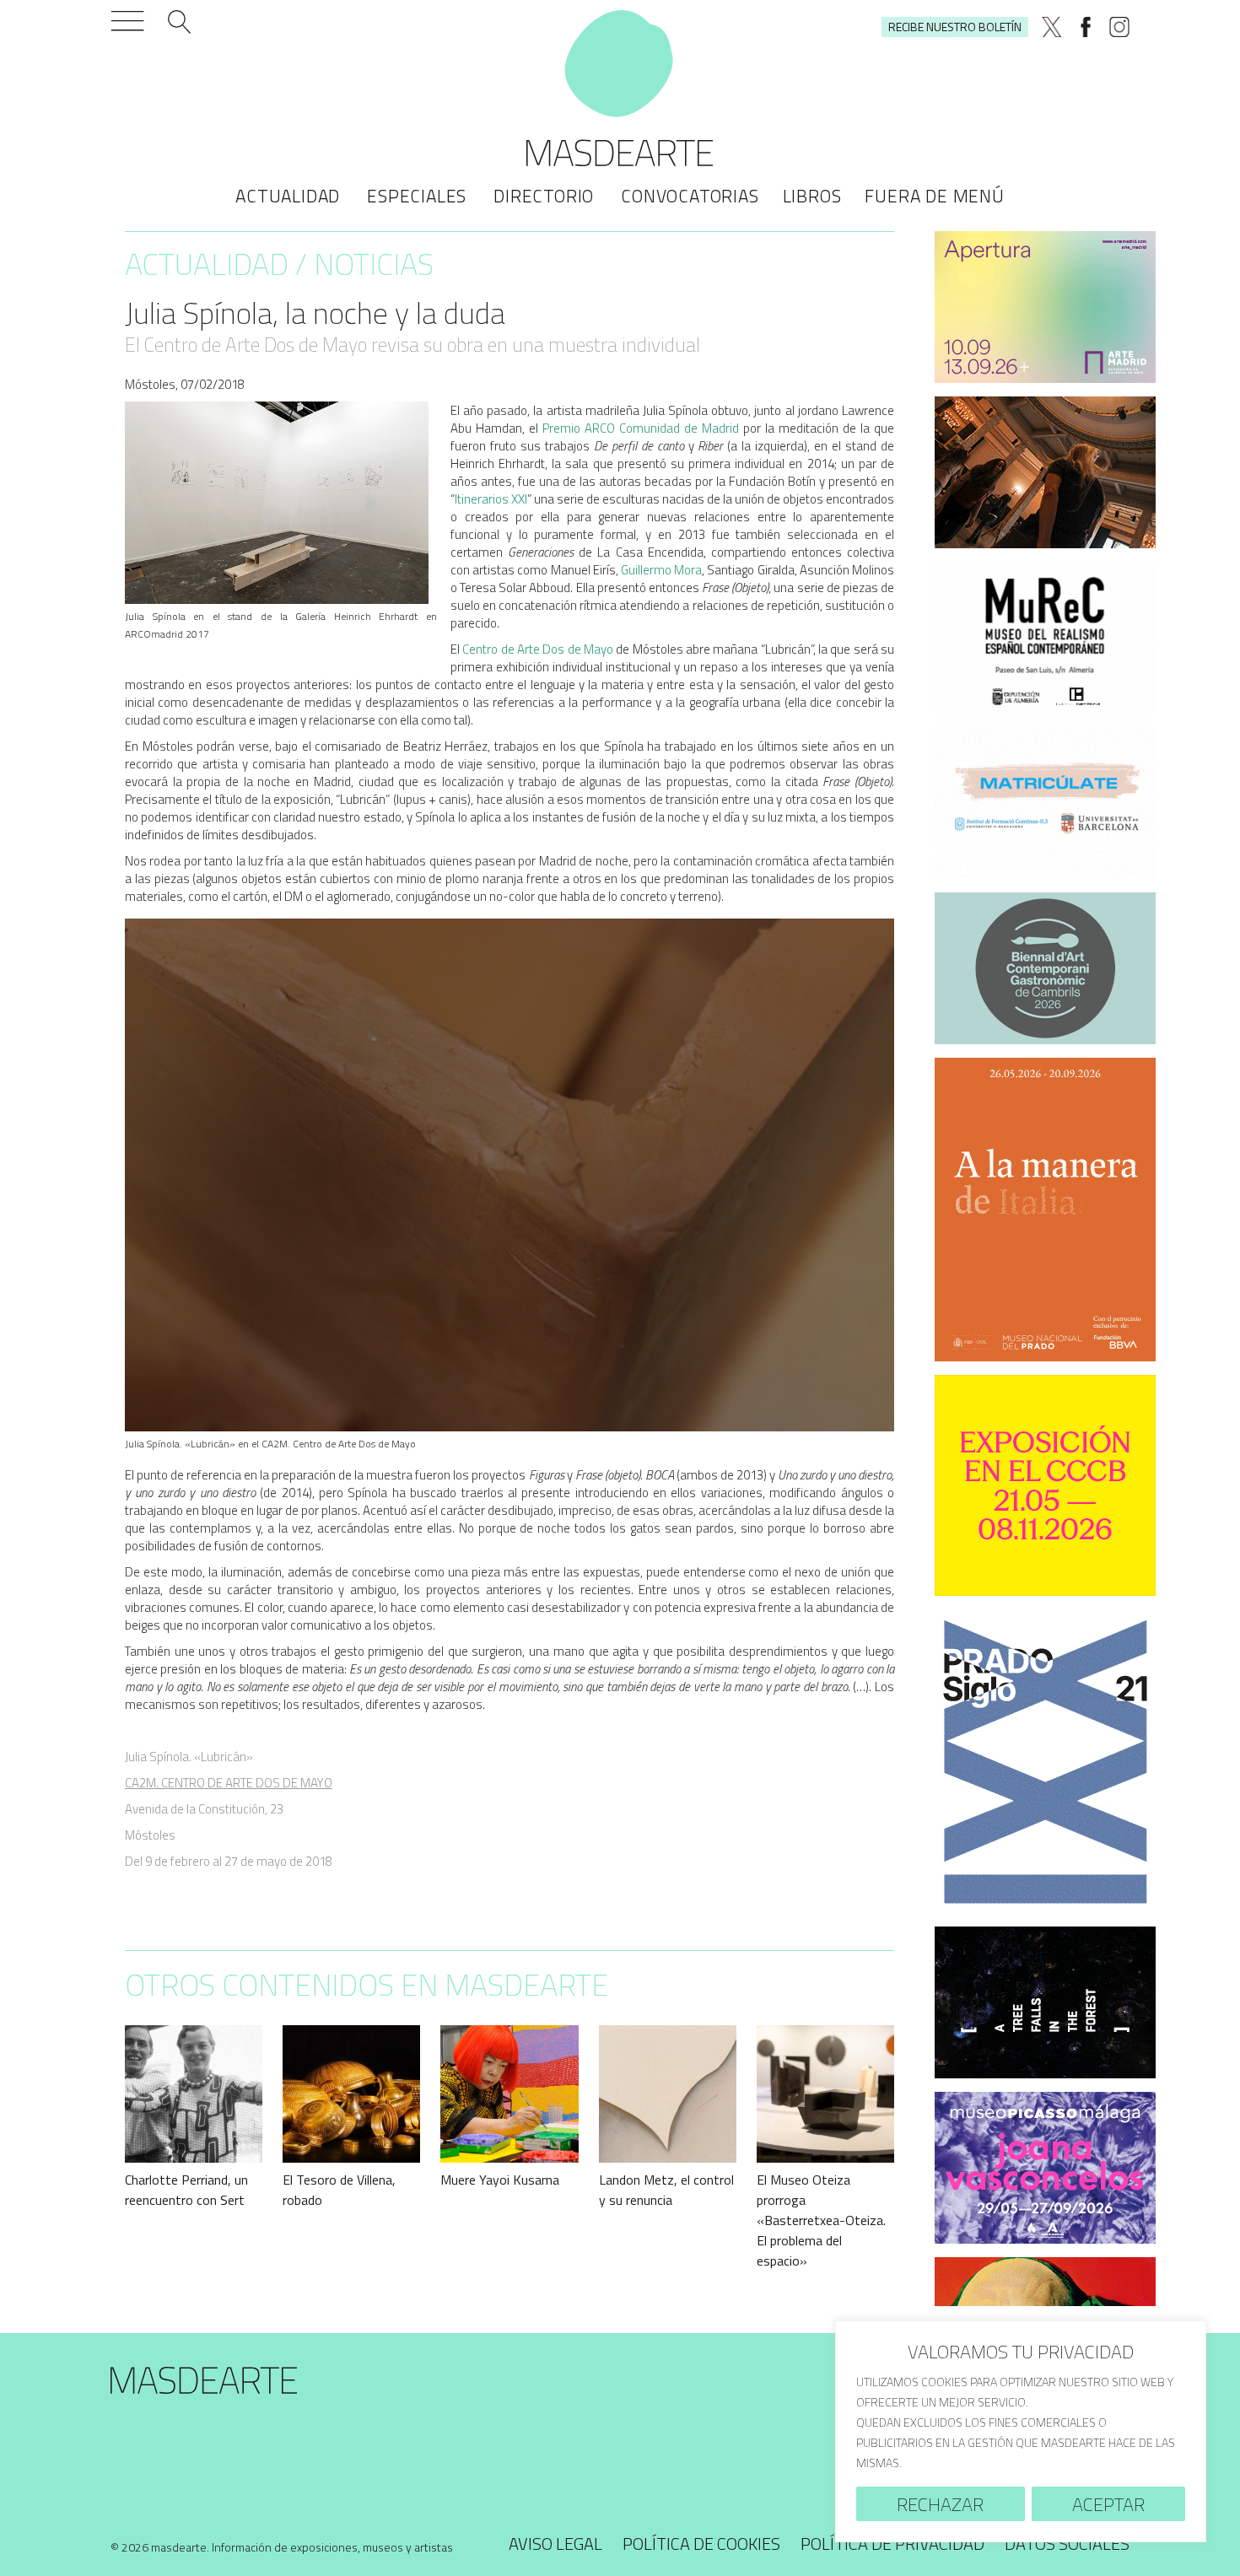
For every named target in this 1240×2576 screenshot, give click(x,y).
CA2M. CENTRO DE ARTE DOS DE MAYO (229, 1783)
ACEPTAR (1108, 2504)
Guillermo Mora (661, 570)
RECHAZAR (940, 2504)
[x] (1052, 27)
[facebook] (1086, 27)
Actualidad (288, 196)
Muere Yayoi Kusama (500, 2180)
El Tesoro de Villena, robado (339, 2190)
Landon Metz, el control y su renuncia (666, 2190)
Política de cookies (701, 2544)
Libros (812, 196)
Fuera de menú (934, 196)
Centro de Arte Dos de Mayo (538, 649)
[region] (1021, 2431)
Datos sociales (1067, 2544)
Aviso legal (555, 2544)
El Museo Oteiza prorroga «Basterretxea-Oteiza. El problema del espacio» (821, 2220)
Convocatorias (690, 196)
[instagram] (1119, 27)
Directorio (544, 196)
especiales (417, 196)
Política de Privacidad (892, 2544)
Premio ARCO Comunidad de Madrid (641, 428)
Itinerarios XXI (491, 499)
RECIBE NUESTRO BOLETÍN (955, 27)
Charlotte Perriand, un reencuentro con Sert (186, 2190)
